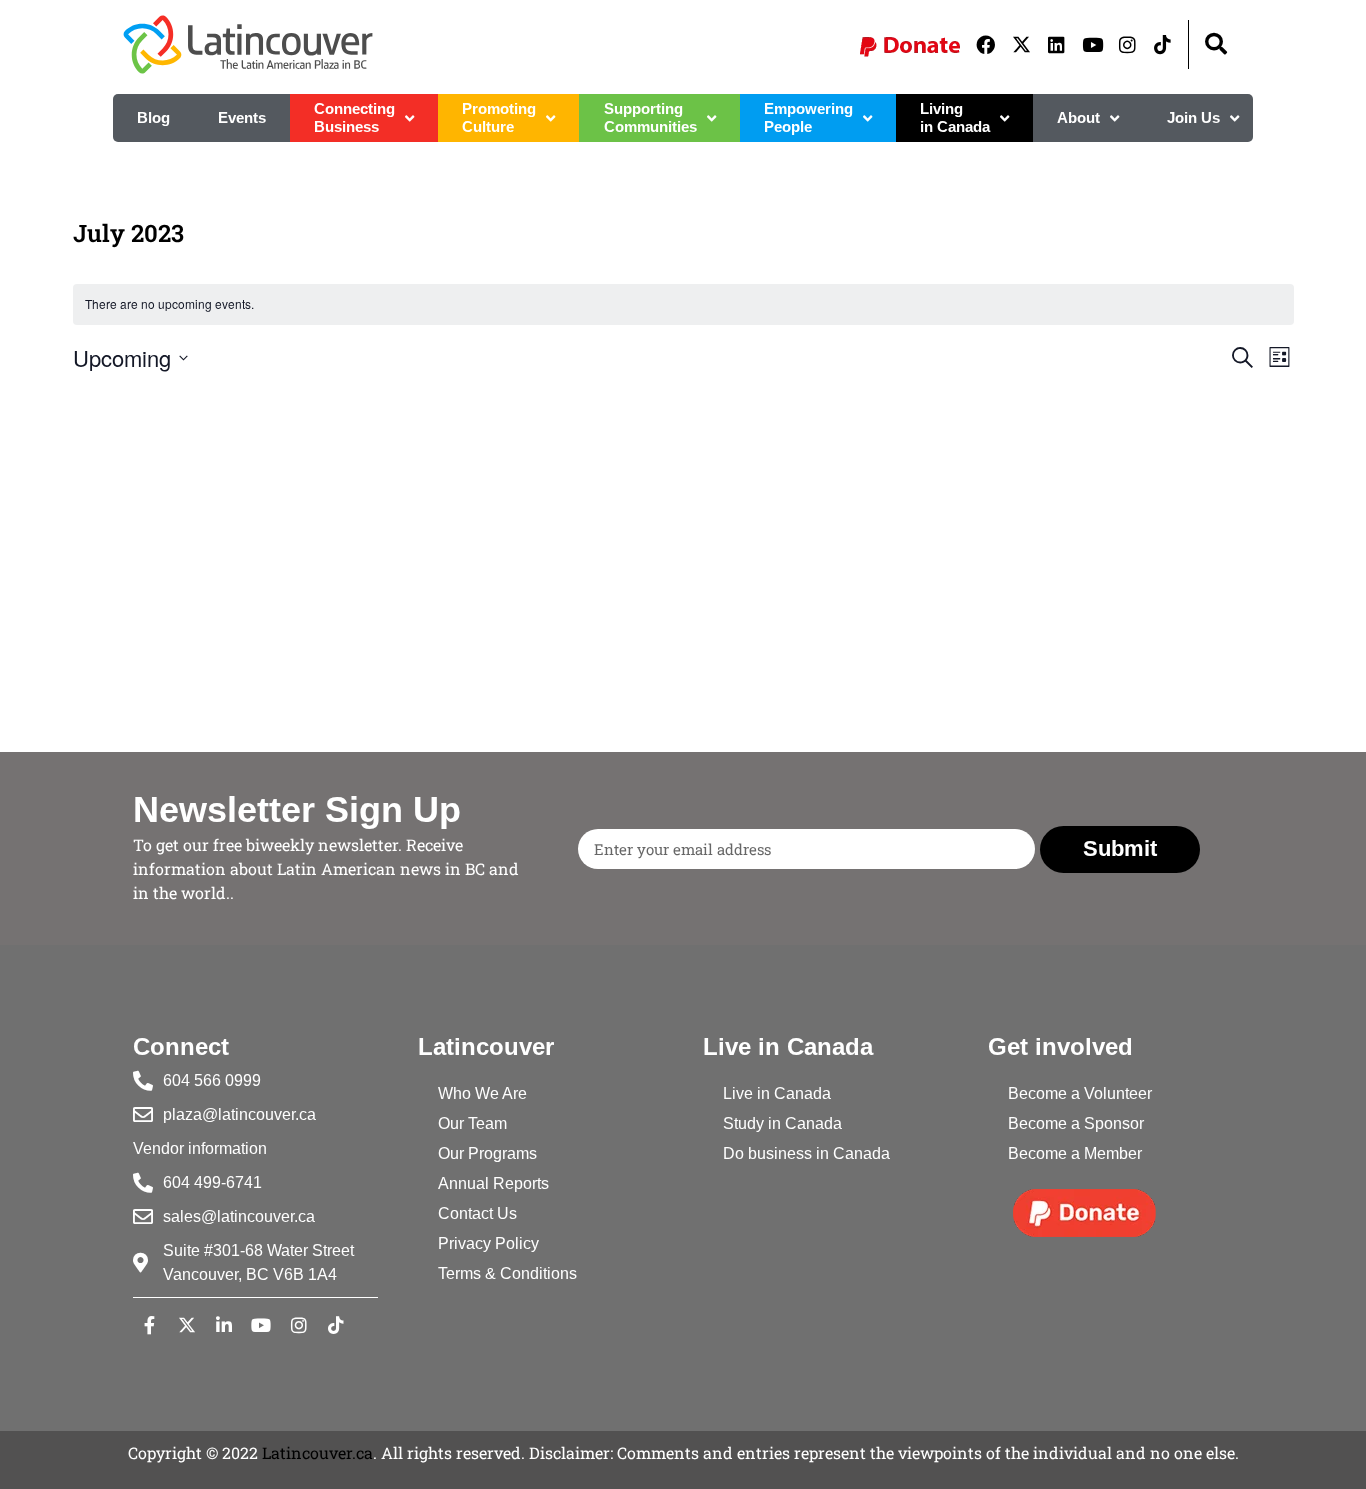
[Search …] (1215, 44)
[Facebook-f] (149, 1324)
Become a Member (1075, 1153)
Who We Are (482, 1093)
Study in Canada (782, 1123)
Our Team (472, 1123)
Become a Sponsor (1076, 1123)
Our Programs (487, 1153)
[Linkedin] (1056, 44)
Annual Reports (493, 1183)
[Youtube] (1092, 44)
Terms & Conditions (507, 1273)
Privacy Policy (488, 1243)
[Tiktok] (1163, 44)
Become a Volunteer (1080, 1093)
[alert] (683, 304)
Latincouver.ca (317, 1452)
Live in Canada (777, 1093)
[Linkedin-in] (224, 1324)
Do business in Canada (806, 1153)
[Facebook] (986, 44)
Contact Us (477, 1213)
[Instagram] (1127, 44)
